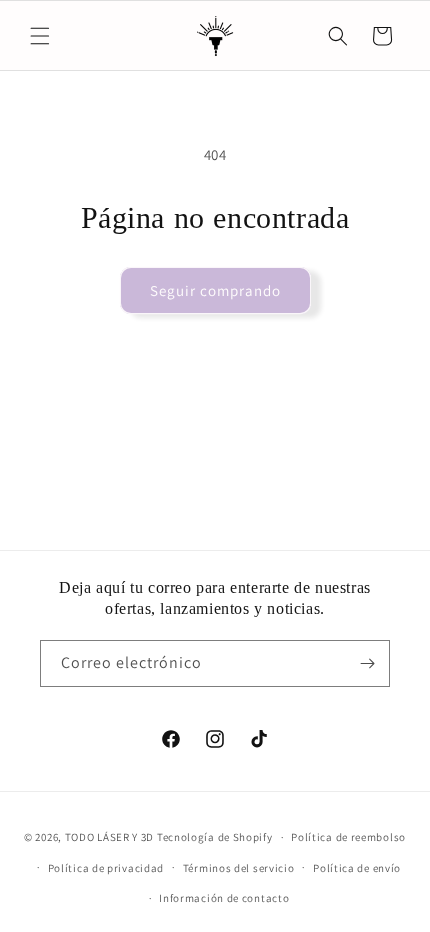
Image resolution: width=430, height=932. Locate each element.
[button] (40, 36)
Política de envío (357, 868)
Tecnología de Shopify (215, 837)
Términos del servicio (239, 868)
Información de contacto (224, 898)
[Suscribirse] (367, 663)
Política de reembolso (348, 837)
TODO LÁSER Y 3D (110, 837)
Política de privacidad (106, 868)
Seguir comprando (215, 290)
